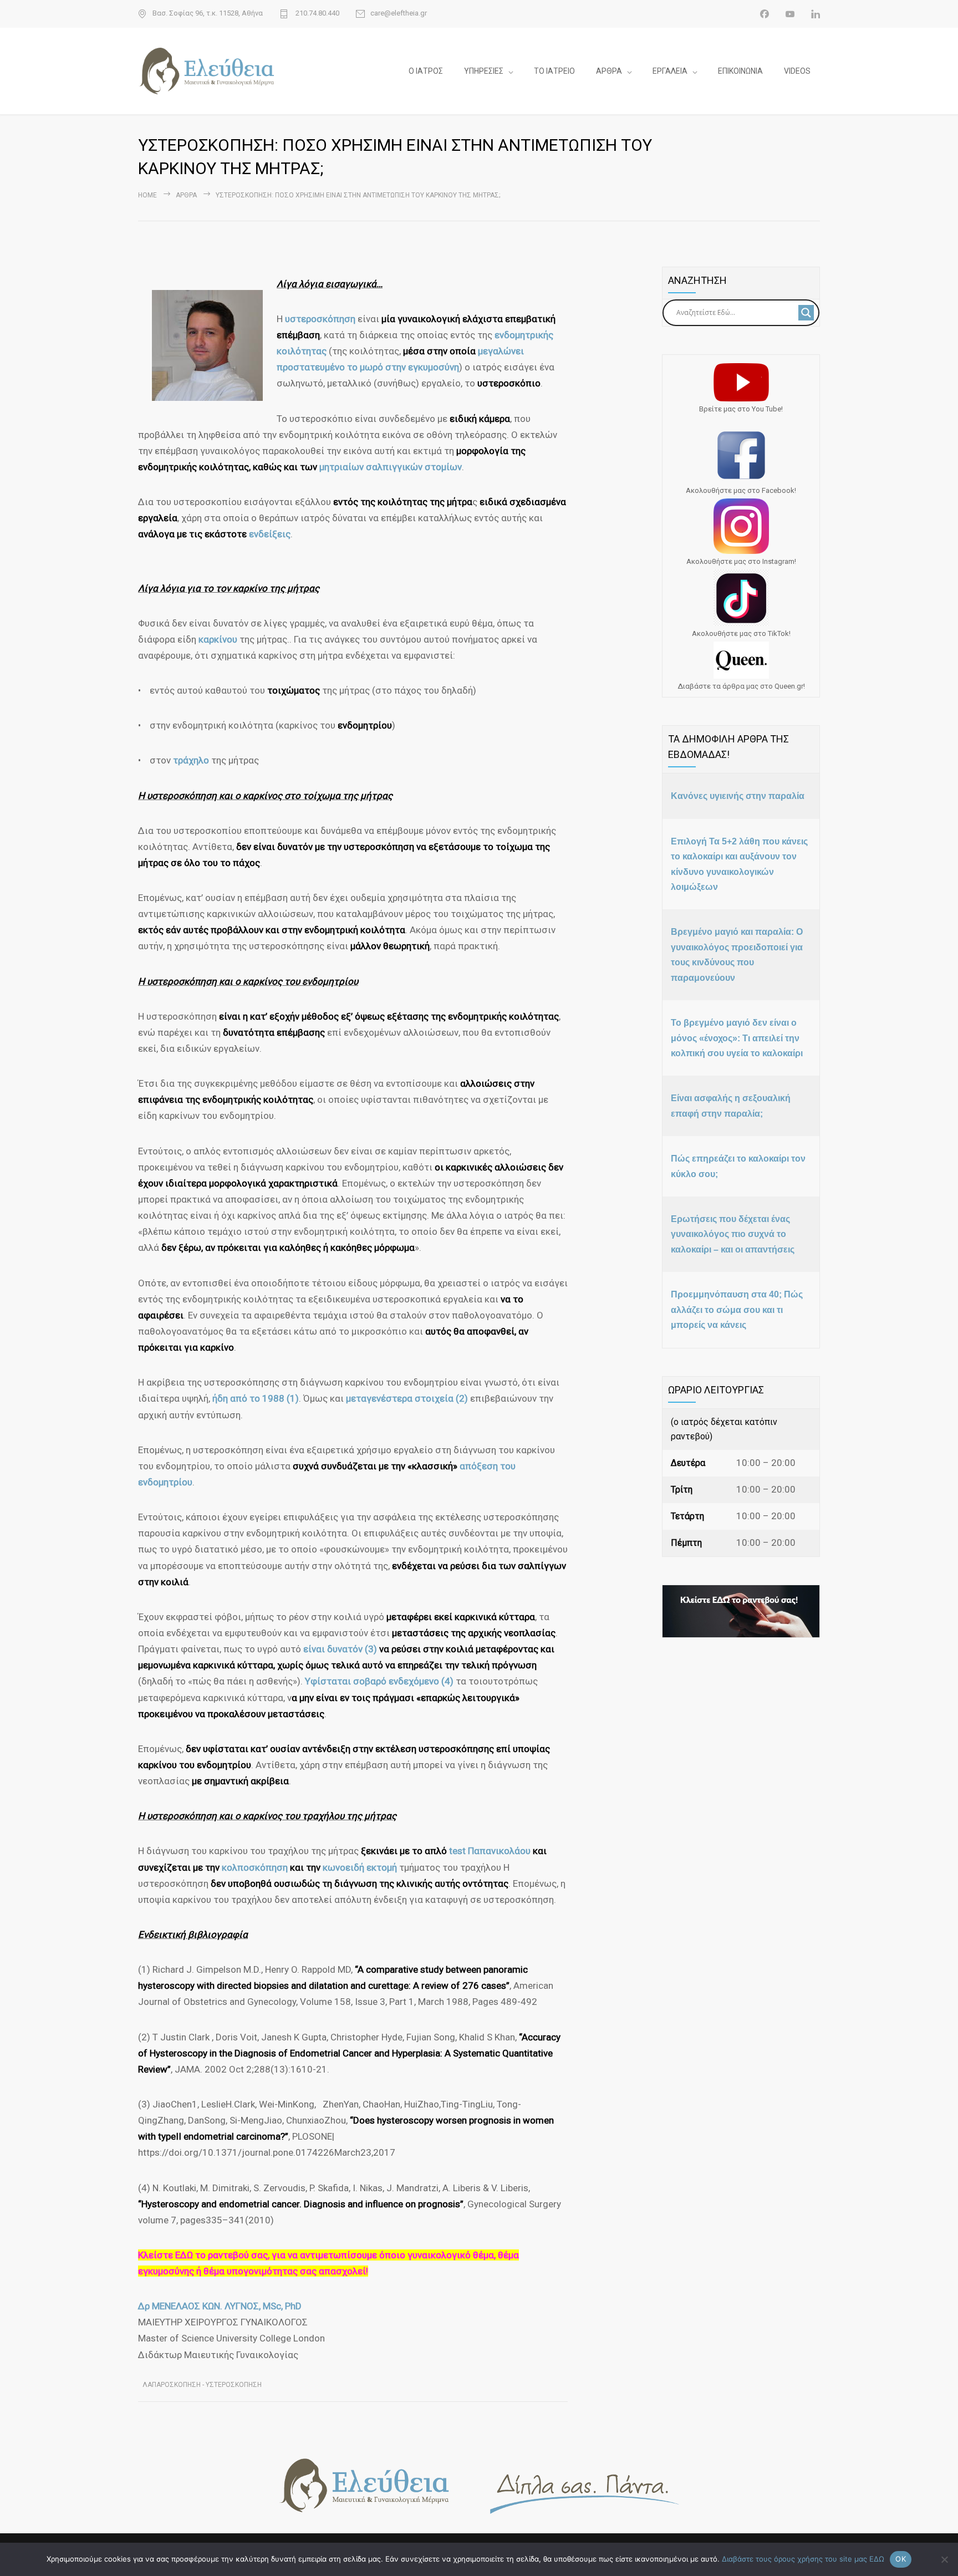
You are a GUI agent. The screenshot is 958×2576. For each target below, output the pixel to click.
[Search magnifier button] (806, 313)
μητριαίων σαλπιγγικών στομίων (391, 467)
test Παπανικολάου (489, 1851)
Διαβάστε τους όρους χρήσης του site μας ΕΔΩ (803, 2559)
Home (147, 195)
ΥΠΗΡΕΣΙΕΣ (484, 71)
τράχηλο (192, 760)
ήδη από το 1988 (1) (256, 1398)
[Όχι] (944, 2559)
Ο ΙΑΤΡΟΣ (426, 71)
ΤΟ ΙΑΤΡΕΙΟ (554, 71)
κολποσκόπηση (256, 1867)
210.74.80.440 (317, 13)
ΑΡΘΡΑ (609, 71)
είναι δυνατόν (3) (340, 1649)
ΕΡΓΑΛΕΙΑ (670, 71)
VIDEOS (797, 71)
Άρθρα (186, 195)
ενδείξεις (270, 534)
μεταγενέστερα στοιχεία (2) (407, 1398)
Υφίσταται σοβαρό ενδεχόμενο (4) (379, 1681)
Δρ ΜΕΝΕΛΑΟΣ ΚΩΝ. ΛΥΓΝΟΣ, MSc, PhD (220, 2306)
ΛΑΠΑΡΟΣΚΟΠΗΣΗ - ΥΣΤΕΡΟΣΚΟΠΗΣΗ (202, 2385)
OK (901, 2559)
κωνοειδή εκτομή (360, 1867)
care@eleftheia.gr (399, 13)
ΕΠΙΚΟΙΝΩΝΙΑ (740, 71)
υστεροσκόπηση (321, 319)
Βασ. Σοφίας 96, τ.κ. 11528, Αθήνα (208, 13)
